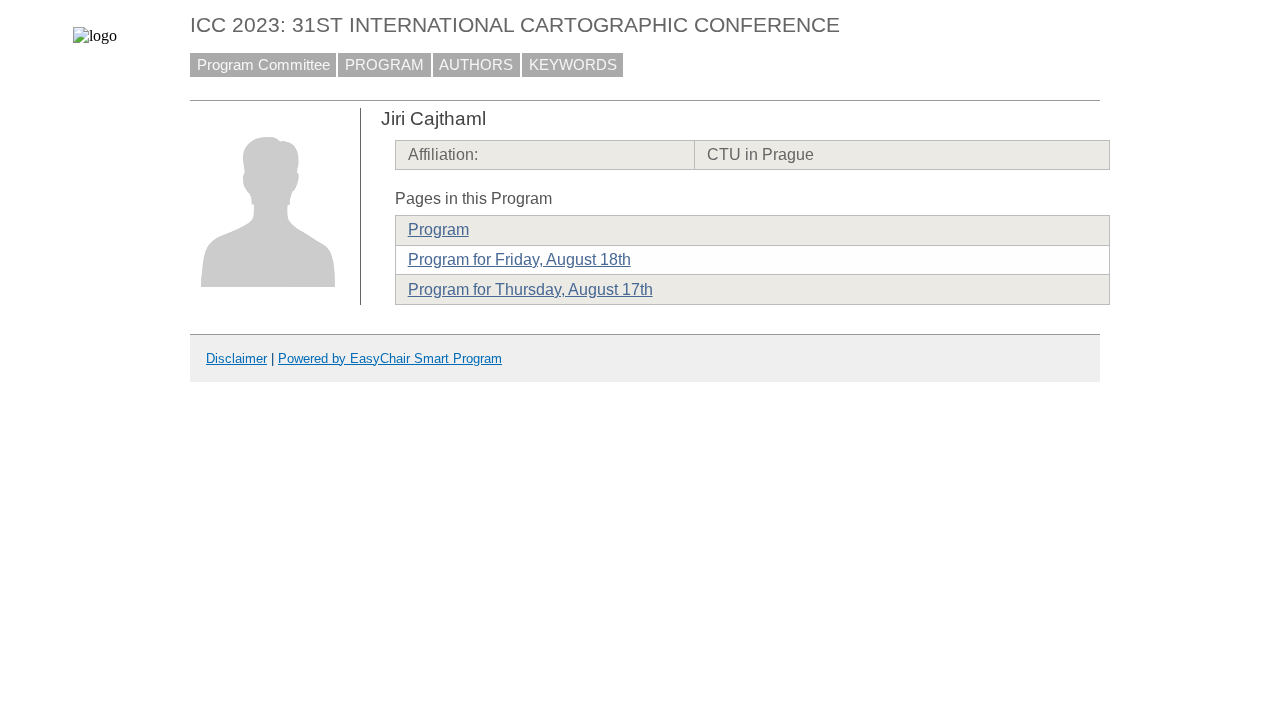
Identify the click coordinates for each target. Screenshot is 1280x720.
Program (438, 229)
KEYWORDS (573, 65)
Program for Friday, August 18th (519, 259)
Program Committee (263, 65)
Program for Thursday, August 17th (530, 289)
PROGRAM (384, 65)
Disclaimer (236, 358)
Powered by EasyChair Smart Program (390, 358)
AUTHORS (476, 65)
